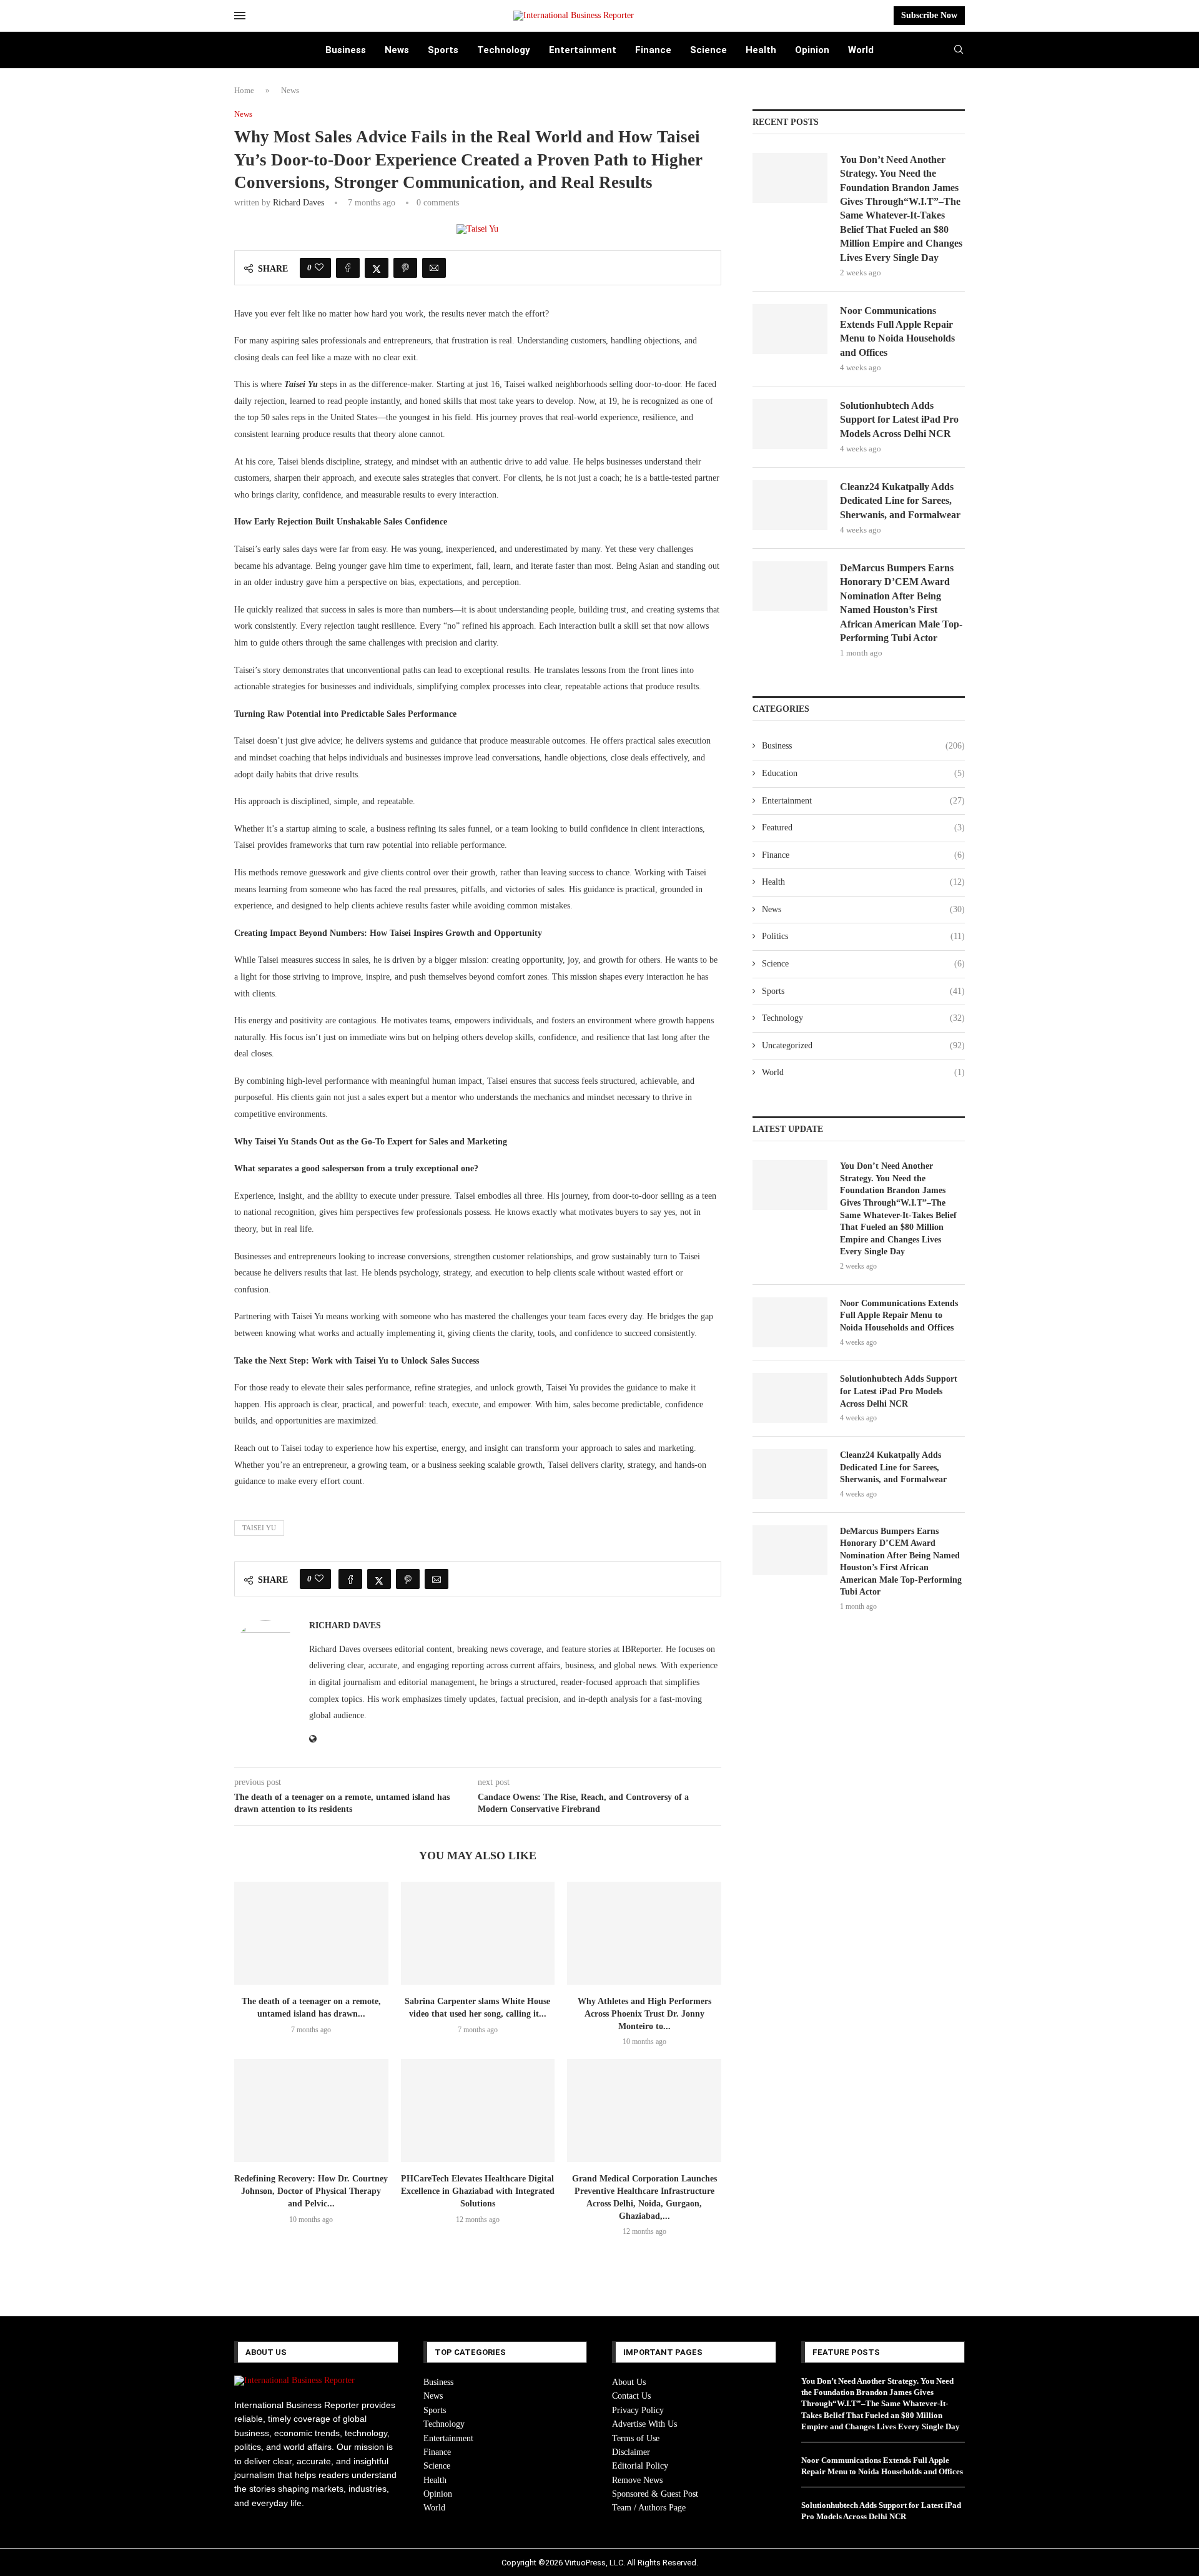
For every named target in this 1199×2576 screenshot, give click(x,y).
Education (863, 773)
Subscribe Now (929, 15)
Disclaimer (631, 2452)
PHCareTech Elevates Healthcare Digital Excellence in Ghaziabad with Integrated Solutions (478, 2191)
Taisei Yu (259, 1528)
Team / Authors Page (649, 2508)
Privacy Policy (638, 2410)
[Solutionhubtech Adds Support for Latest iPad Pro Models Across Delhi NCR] (790, 424)
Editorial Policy (640, 2466)
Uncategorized (863, 1045)
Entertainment (583, 50)
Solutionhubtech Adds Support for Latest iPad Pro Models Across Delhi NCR (899, 420)
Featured (863, 828)
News (397, 50)
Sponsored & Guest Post (655, 2494)
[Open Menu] (240, 16)
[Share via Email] (434, 268)
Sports (443, 50)
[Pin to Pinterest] (405, 268)
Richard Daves (299, 203)
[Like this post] (319, 268)
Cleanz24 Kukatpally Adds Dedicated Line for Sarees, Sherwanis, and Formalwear (900, 501)
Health (761, 50)
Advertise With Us (644, 2424)
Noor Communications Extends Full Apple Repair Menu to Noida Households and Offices (897, 332)
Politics (863, 936)
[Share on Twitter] (377, 268)
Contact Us (631, 2396)
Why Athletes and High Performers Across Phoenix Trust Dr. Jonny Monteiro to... (644, 2014)
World (861, 50)
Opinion (812, 50)
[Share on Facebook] (348, 268)
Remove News (637, 2480)
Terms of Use (636, 2438)
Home (244, 90)
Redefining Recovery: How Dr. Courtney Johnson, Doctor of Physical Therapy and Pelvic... (311, 2191)
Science (708, 50)
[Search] (959, 50)
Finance (653, 50)
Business (346, 50)
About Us (629, 2382)
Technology (504, 50)
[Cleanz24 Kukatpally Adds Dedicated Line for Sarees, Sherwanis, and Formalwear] (790, 505)
